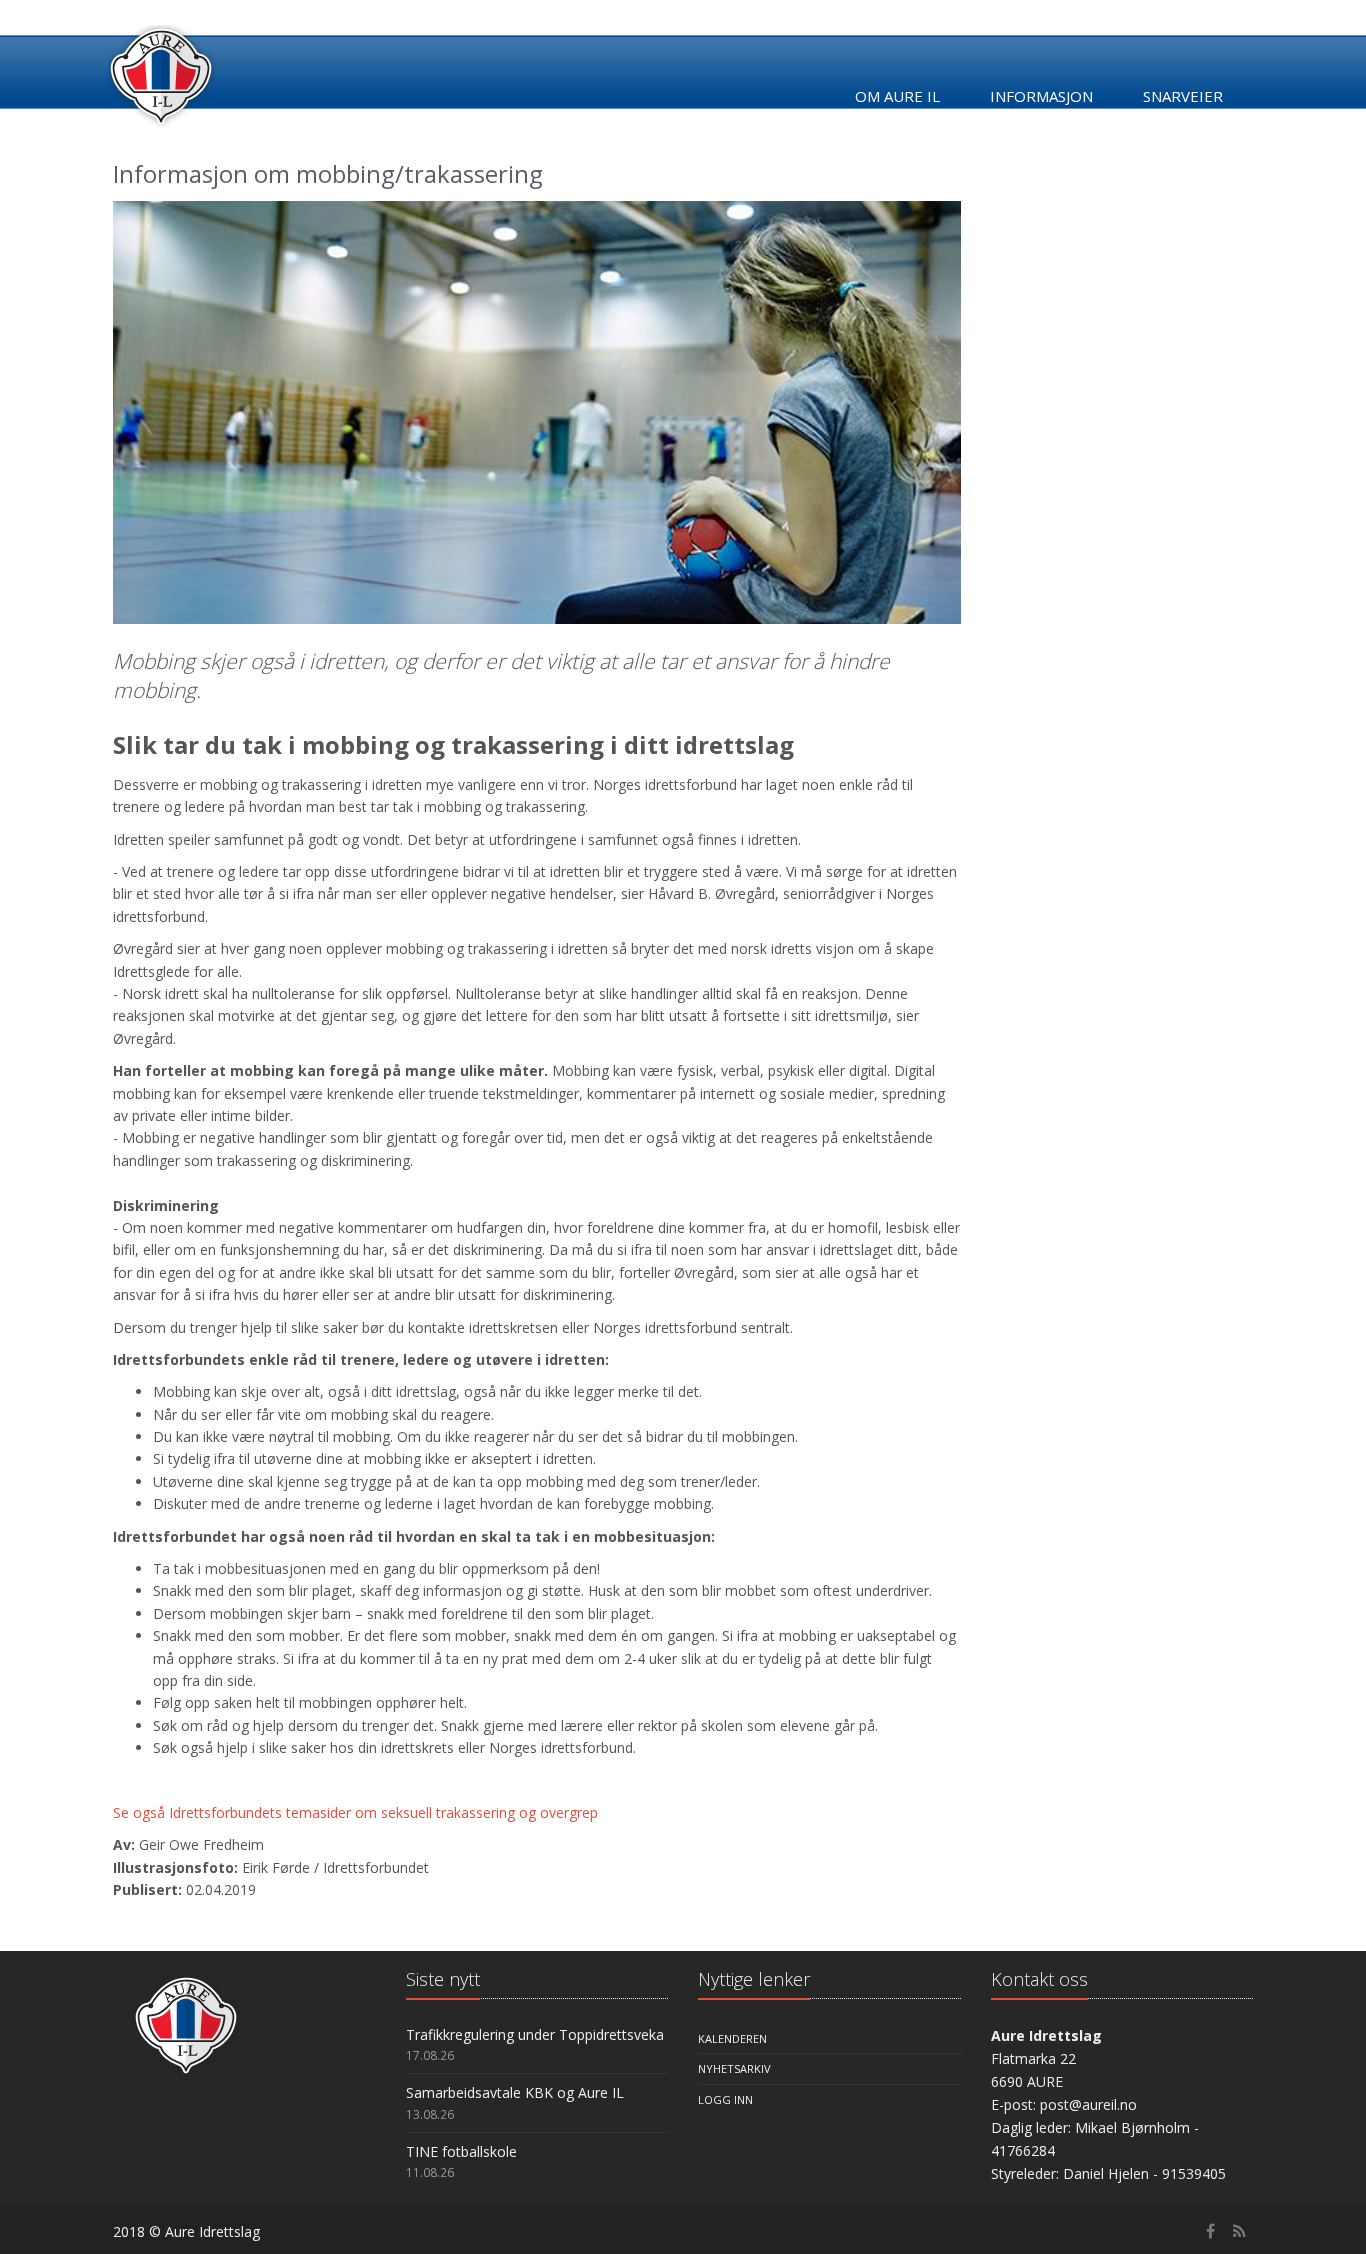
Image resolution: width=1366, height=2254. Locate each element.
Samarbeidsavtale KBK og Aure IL (515, 2092)
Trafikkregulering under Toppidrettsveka (535, 2034)
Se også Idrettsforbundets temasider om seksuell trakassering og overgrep (355, 1812)
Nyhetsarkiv (734, 2068)
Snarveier (1183, 96)
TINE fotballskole (461, 2151)
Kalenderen (732, 2038)
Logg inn (725, 2099)
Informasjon (1041, 96)
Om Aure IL (897, 96)
